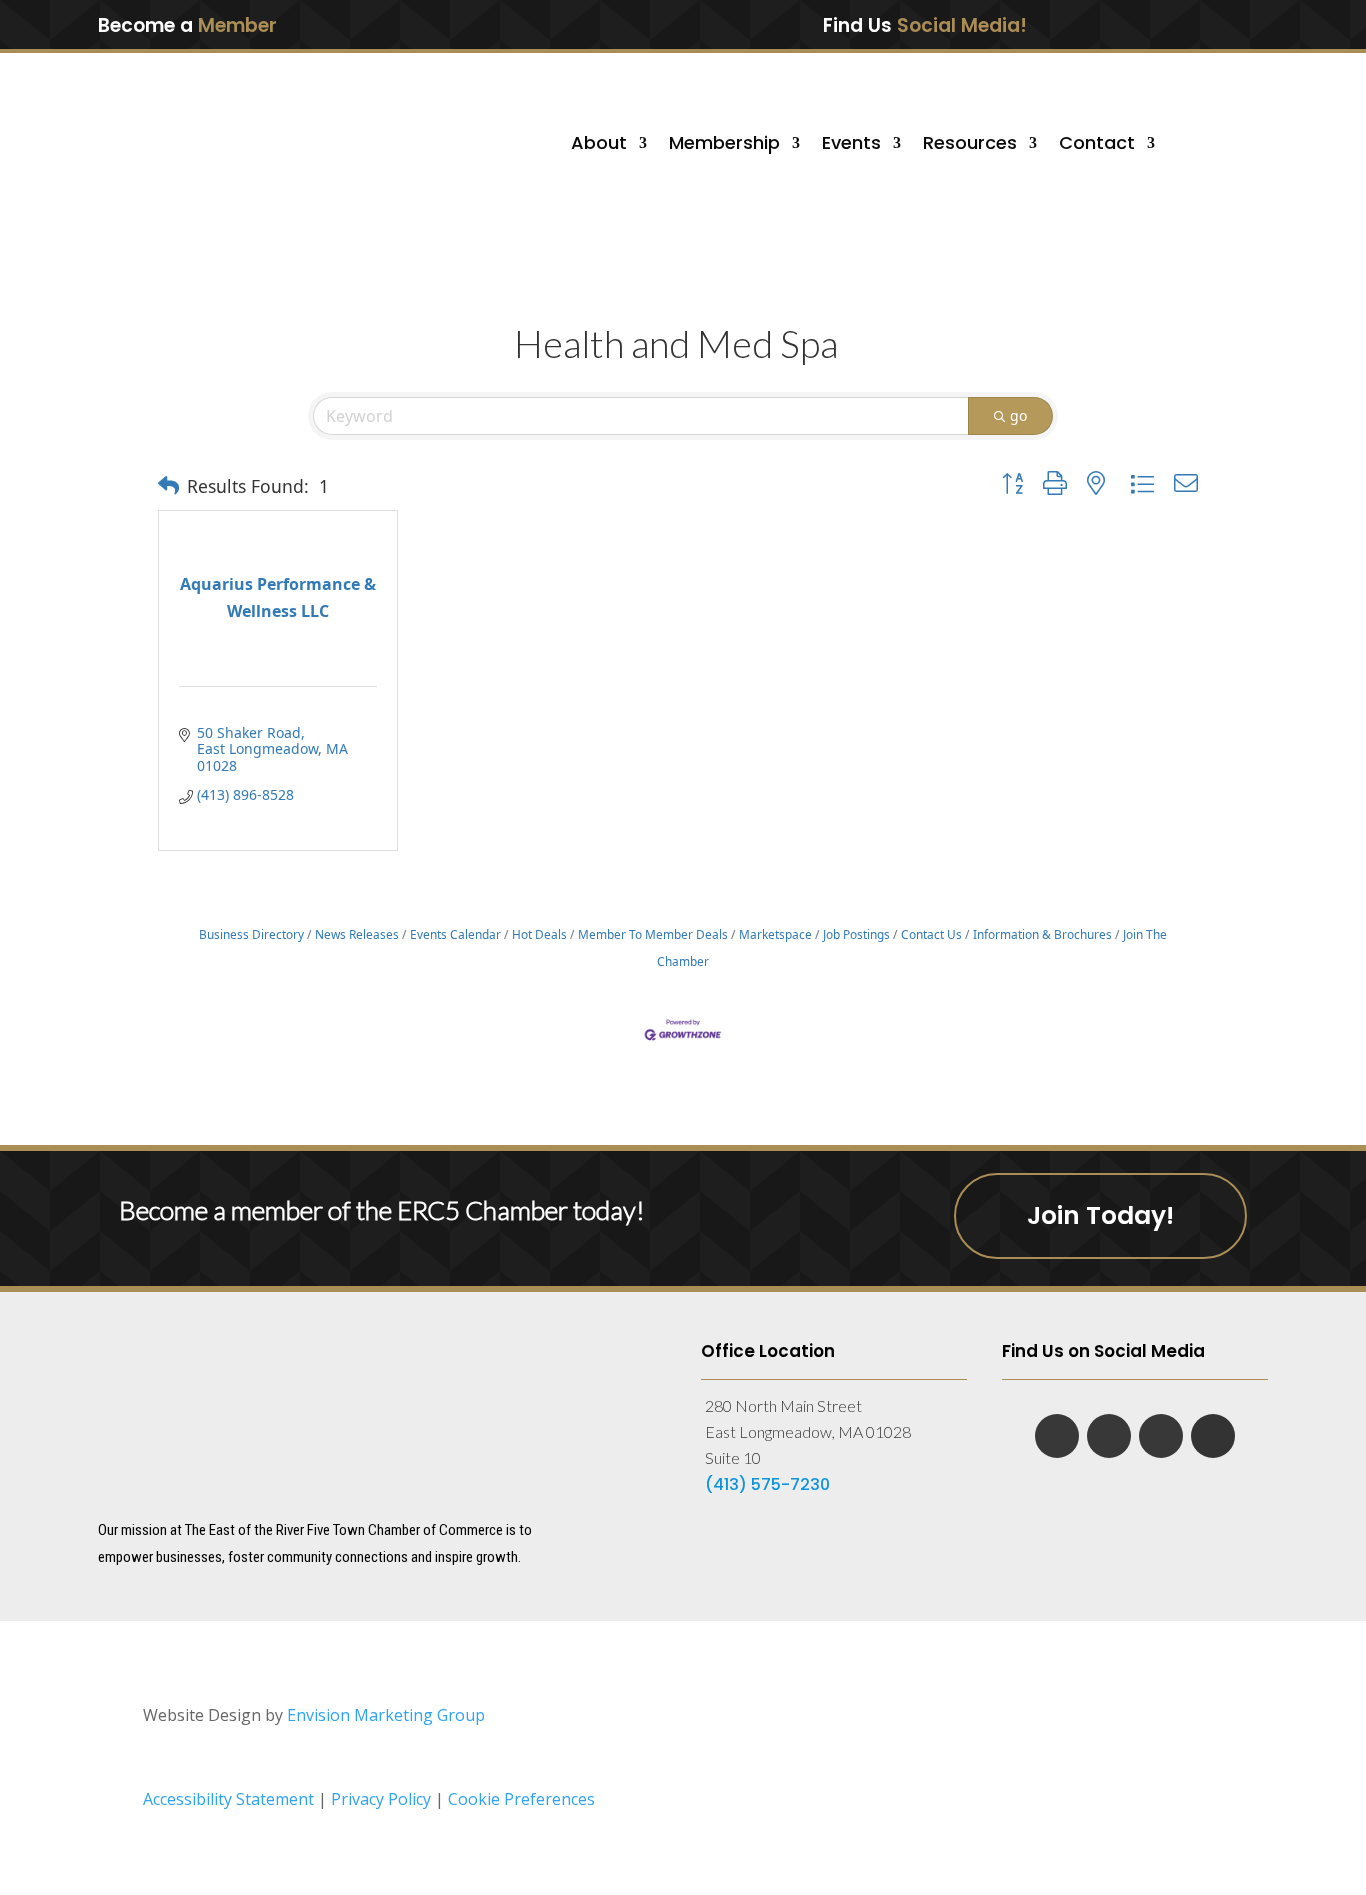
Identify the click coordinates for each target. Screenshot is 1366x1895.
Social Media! (962, 25)
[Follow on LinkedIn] (1145, 24)
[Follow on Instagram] (1228, 24)
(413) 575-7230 (767, 1484)
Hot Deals (539, 934)
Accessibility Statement (228, 1799)
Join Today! (1100, 1215)
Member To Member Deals (653, 934)
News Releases (357, 934)
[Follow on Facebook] (1103, 24)
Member (237, 25)
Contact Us (931, 934)
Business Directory (251, 934)
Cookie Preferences (521, 1799)
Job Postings (856, 934)
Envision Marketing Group (386, 1715)
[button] (168, 486)
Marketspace (775, 934)
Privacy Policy (383, 1799)
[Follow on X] (1187, 24)
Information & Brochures (1042, 934)
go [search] (1018, 415)
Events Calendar (455, 934)
